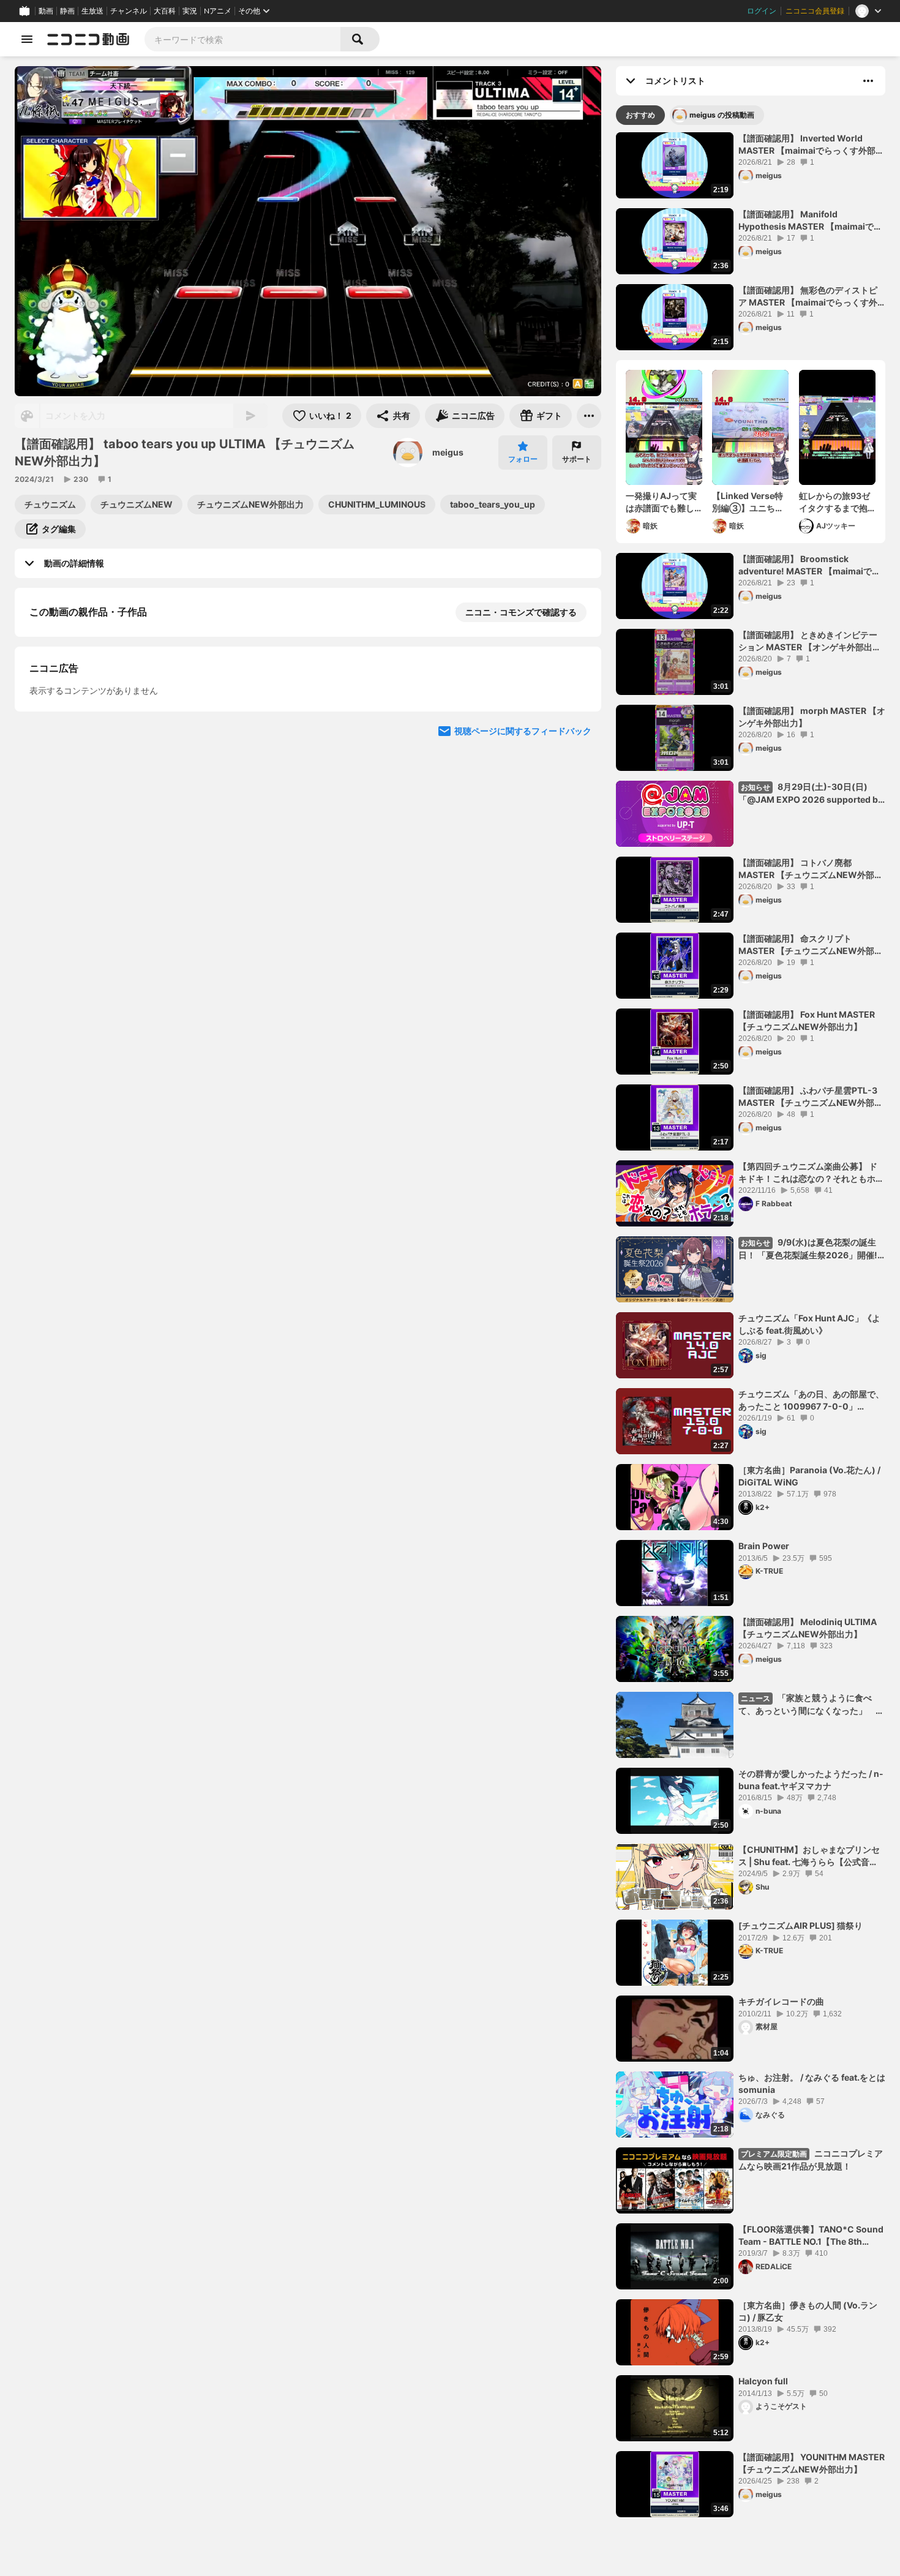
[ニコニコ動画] (88, 39)
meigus (448, 452)
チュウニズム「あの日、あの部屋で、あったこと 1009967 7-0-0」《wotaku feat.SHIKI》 (811, 1400)
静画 (67, 11)
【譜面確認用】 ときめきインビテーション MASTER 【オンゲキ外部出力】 (808, 641)
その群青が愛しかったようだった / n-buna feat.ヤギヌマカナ (811, 1780)
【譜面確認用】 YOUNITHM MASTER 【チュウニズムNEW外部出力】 (812, 2463)
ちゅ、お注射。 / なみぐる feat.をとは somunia (812, 2083)
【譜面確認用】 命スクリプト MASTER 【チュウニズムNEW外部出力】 (811, 945)
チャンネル (129, 11)
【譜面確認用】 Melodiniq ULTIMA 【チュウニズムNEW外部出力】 (808, 1628)
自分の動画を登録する (99, 738)
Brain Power (764, 1546)
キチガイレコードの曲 (781, 2001)
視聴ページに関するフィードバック (523, 969)
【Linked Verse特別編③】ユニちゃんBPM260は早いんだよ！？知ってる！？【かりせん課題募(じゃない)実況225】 (750, 502)
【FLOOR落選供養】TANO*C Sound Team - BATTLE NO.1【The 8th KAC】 (811, 2236)
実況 (190, 11)
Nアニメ (218, 11)
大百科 (165, 11)
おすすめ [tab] (640, 115)
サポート (577, 459)
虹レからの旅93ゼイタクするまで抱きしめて (834, 502)
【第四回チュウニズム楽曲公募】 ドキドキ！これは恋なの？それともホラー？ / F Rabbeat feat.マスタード (811, 1173)
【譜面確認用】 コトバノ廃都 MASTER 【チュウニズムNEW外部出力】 (811, 869)
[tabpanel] (751, 1325)
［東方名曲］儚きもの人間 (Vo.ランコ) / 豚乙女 (808, 2311)
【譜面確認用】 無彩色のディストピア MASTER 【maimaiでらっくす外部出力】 (808, 296)
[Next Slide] (577, 852)
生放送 (92, 11)
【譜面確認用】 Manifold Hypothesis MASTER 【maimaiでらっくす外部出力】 (810, 220)
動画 (46, 11)
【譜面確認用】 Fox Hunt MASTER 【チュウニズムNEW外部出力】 (807, 1020)
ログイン (762, 11)
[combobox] (242, 39)
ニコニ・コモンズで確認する (521, 612)
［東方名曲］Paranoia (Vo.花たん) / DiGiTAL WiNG (809, 1476)
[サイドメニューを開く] (27, 39)
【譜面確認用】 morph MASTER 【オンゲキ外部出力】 (812, 717)
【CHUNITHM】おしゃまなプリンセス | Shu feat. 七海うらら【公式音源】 (809, 1856)
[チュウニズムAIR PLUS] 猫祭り (801, 1925)
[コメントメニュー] (868, 81)
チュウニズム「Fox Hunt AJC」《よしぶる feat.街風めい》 (809, 1324)
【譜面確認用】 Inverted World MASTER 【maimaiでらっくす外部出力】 (811, 145)
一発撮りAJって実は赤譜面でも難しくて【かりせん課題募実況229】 (661, 502)
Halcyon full (763, 2381)
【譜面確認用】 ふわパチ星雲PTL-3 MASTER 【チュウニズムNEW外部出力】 (811, 1097)
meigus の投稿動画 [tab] (722, 115)
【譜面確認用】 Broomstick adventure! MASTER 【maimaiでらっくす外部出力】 (809, 565)
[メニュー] (589, 416)
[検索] (360, 39)
